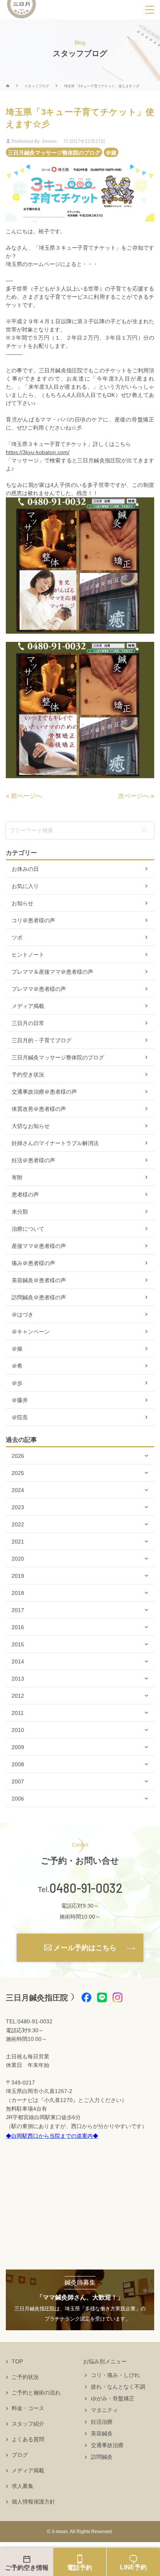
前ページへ (26, 796)
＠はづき (23, 1314)
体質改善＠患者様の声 (39, 1109)
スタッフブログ (37, 86)
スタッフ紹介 (28, 2424)
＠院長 (20, 1417)
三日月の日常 (28, 1023)
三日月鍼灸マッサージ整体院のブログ (54, 152)
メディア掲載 (28, 1006)
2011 (18, 1713)
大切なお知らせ (31, 1126)
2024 (18, 1490)
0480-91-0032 (86, 1888)
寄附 (17, 1177)
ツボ (17, 937)
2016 (18, 1627)
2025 (18, 1473)
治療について (28, 1229)
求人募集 (23, 2486)
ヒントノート (28, 955)
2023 (18, 1507)
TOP (17, 2361)
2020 (18, 1559)
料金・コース (28, 2408)
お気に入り (25, 886)
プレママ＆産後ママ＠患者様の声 (52, 972)
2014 (18, 1662)
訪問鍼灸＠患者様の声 (39, 1297)
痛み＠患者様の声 (33, 1263)
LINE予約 (133, 2567)
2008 (18, 1764)
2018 (18, 1593)
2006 (18, 1799)
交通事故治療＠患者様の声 (44, 1092)
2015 (18, 1644)
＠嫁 (111, 152)
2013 (18, 1679)
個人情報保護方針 (33, 2502)
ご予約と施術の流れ (36, 2393)
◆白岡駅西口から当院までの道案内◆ (52, 2136)
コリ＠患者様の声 (33, 920)
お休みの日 (25, 869)
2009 (18, 1747)
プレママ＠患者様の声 (39, 989)
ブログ (20, 2455)
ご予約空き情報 (27, 2568)
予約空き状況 (28, 1075)
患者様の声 (25, 1195)
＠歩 (17, 1383)
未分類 (20, 1212)
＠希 (17, 1366)
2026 (18, 1456)
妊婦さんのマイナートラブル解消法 (55, 1143)
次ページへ (134, 796)
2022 (18, 1524)
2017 (18, 1610)
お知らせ (23, 903)
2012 (18, 1696)
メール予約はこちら (85, 1948)
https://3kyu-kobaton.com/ (38, 452)
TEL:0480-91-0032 (29, 2021)
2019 (18, 1576)
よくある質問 (28, 2439)
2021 (18, 1542)
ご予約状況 (25, 2377)
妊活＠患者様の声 (33, 1160)
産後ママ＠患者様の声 (39, 1246)
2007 (18, 1781)
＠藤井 (20, 1400)
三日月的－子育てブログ (42, 1040)
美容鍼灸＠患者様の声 (39, 1280)
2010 (18, 1730)
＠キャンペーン (31, 1332)
